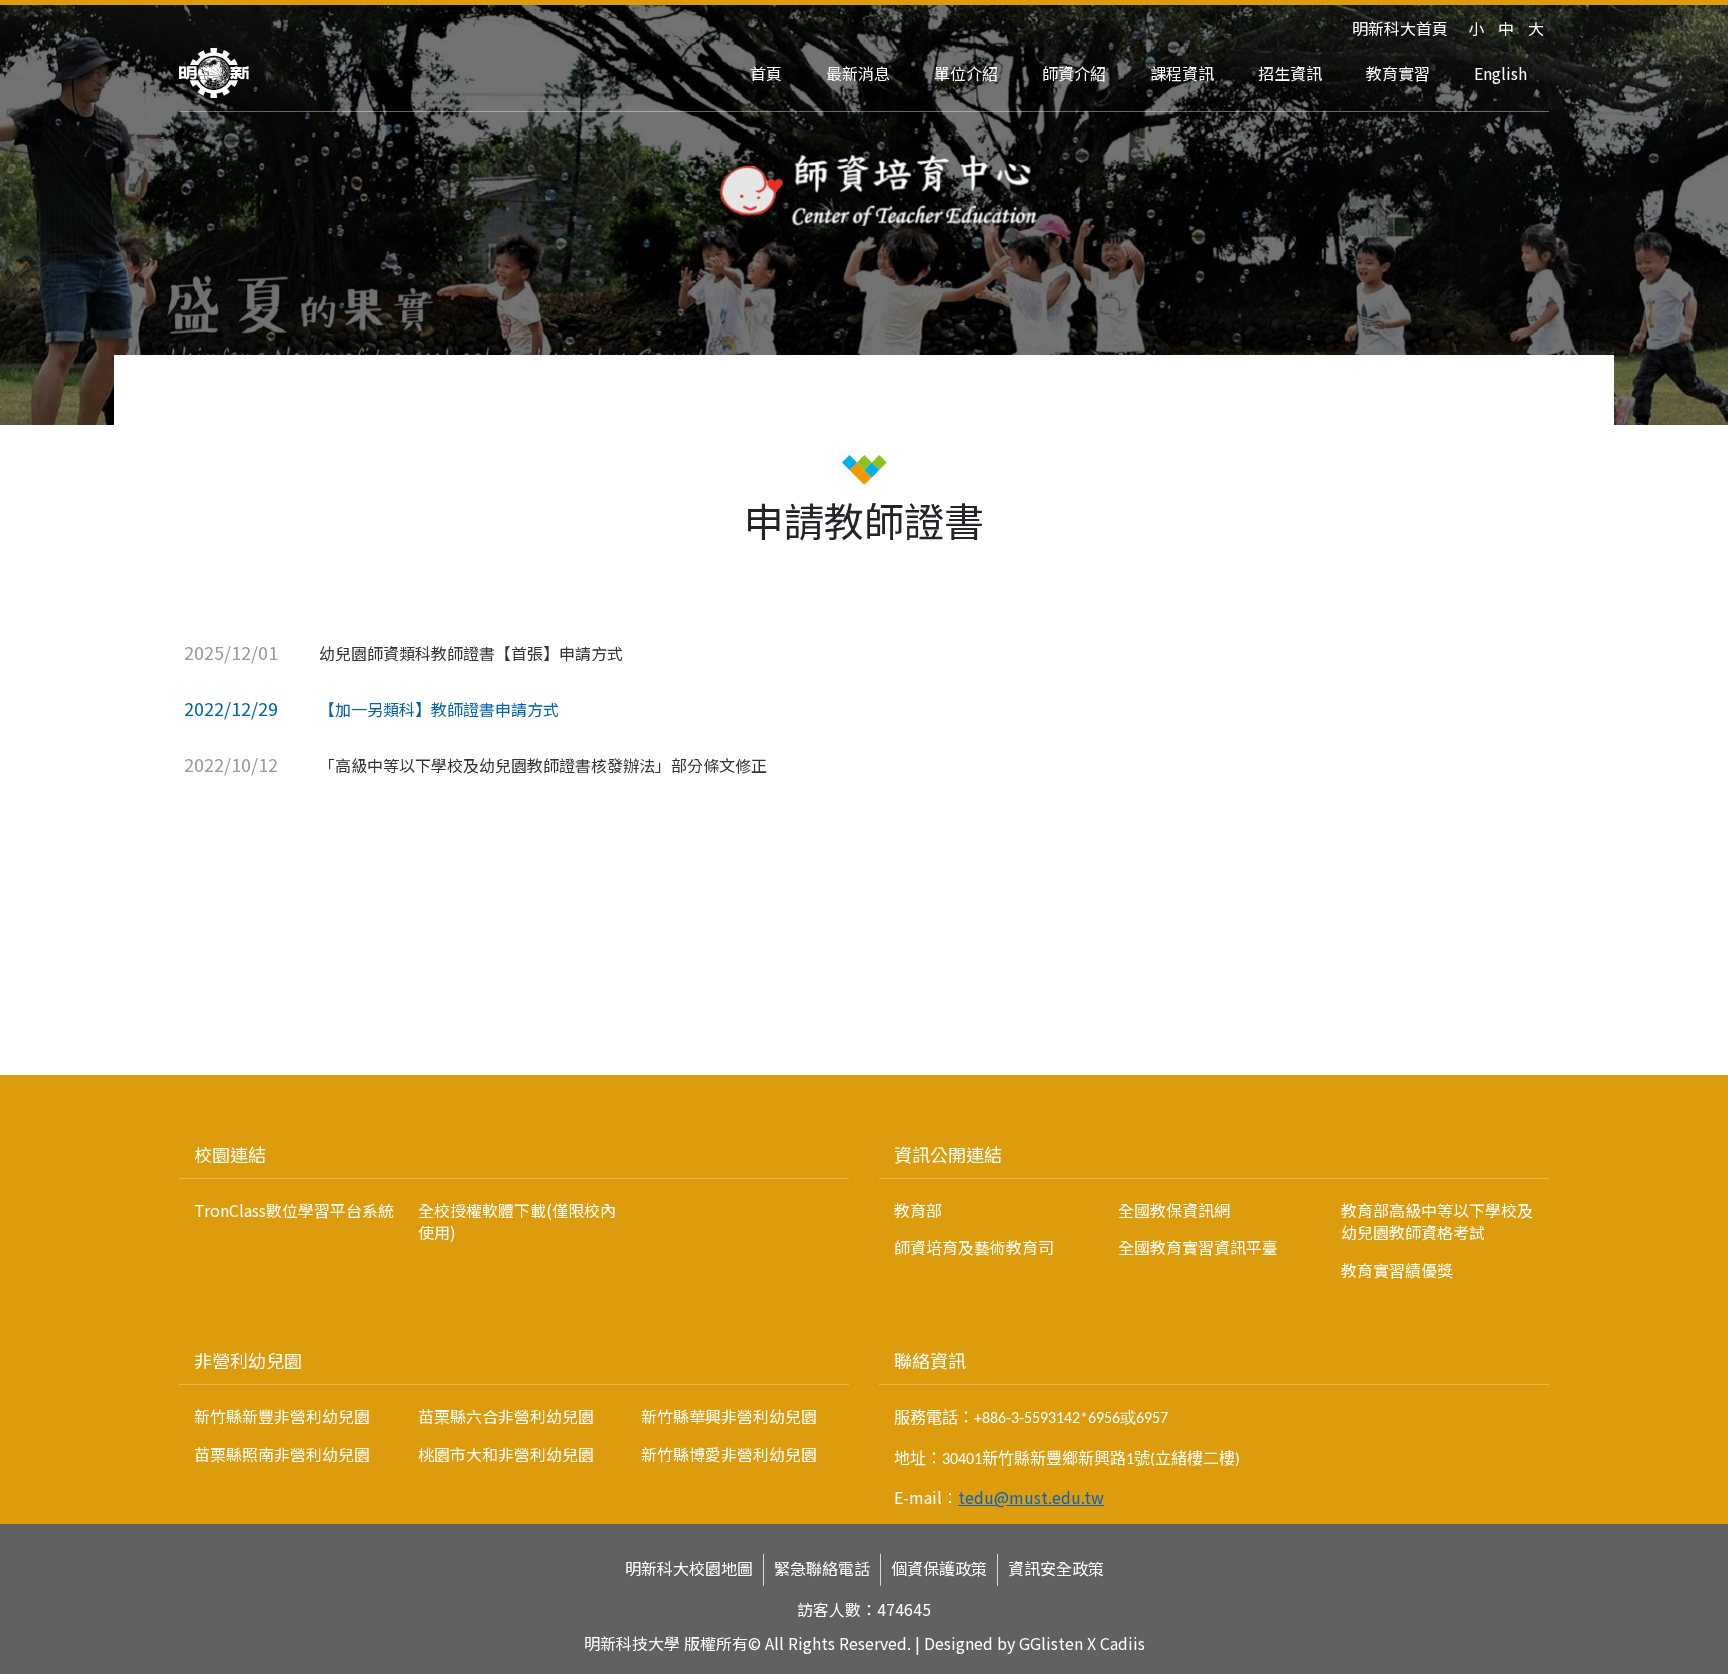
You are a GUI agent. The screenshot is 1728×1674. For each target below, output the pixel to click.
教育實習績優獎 (1397, 1270)
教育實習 (1398, 73)
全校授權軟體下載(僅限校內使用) (517, 1221)
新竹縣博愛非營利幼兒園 (729, 1454)
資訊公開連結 (948, 1154)
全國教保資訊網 (1174, 1210)
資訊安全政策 (1056, 1568)
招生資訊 (1290, 73)
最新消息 (858, 73)
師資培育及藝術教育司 (974, 1247)
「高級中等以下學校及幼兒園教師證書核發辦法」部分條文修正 (543, 765)
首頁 (766, 73)
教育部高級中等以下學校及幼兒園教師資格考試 (1437, 1221)
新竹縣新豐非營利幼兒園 (282, 1416)
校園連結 (230, 1154)
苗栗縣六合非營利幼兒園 (506, 1416)
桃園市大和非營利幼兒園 (506, 1454)
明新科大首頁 (1400, 28)
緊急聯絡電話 (822, 1568)
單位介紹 (966, 73)
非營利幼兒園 (248, 1360)
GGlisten (1051, 1643)
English (1500, 73)
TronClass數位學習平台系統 (294, 1210)
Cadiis (1122, 1643)
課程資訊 (1182, 73)
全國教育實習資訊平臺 (1198, 1247)
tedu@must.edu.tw (1031, 1497)
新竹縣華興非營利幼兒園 (729, 1416)
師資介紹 (1074, 73)
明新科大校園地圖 (689, 1568)
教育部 (918, 1210)
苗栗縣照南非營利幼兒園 (282, 1454)
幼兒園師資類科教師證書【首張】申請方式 (471, 653)
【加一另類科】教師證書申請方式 (439, 709)
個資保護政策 (939, 1568)
